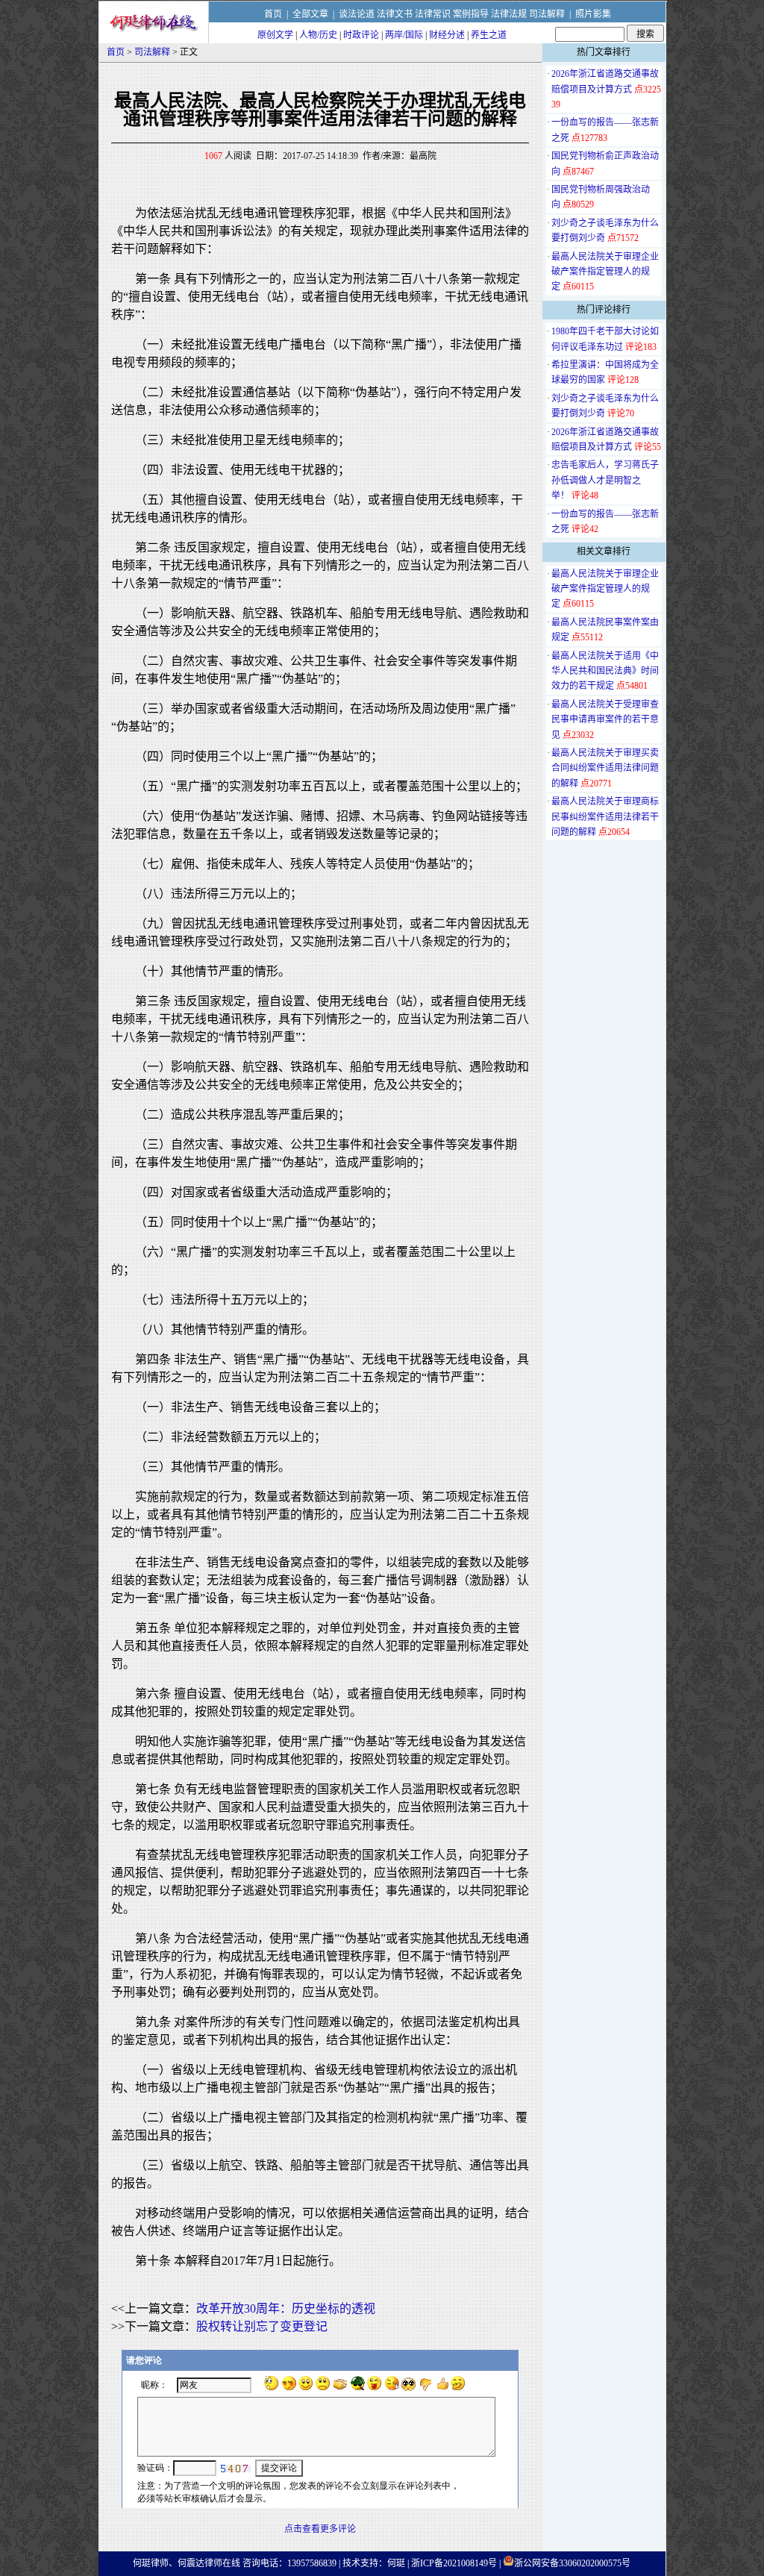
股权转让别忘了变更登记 (262, 2326)
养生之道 (489, 35)
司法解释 (547, 14)
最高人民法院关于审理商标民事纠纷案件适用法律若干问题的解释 (605, 817)
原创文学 (275, 35)
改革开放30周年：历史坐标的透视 (286, 2308)
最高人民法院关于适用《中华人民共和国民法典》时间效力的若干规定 (605, 671)
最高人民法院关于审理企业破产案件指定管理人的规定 (605, 272)
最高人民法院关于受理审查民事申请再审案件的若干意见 (605, 720)
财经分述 (447, 35)
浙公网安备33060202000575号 (572, 2563)
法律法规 (509, 14)
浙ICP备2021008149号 (454, 2563)
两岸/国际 (404, 35)
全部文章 (310, 14)
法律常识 (433, 14)
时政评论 (361, 35)
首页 (273, 14)
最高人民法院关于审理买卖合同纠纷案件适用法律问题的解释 (605, 768)
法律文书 (395, 14)
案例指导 (471, 14)
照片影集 (593, 14)
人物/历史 (318, 35)
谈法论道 (357, 14)
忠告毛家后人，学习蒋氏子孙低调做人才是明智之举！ (605, 480)
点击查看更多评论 (320, 2529)
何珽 (396, 2563)
